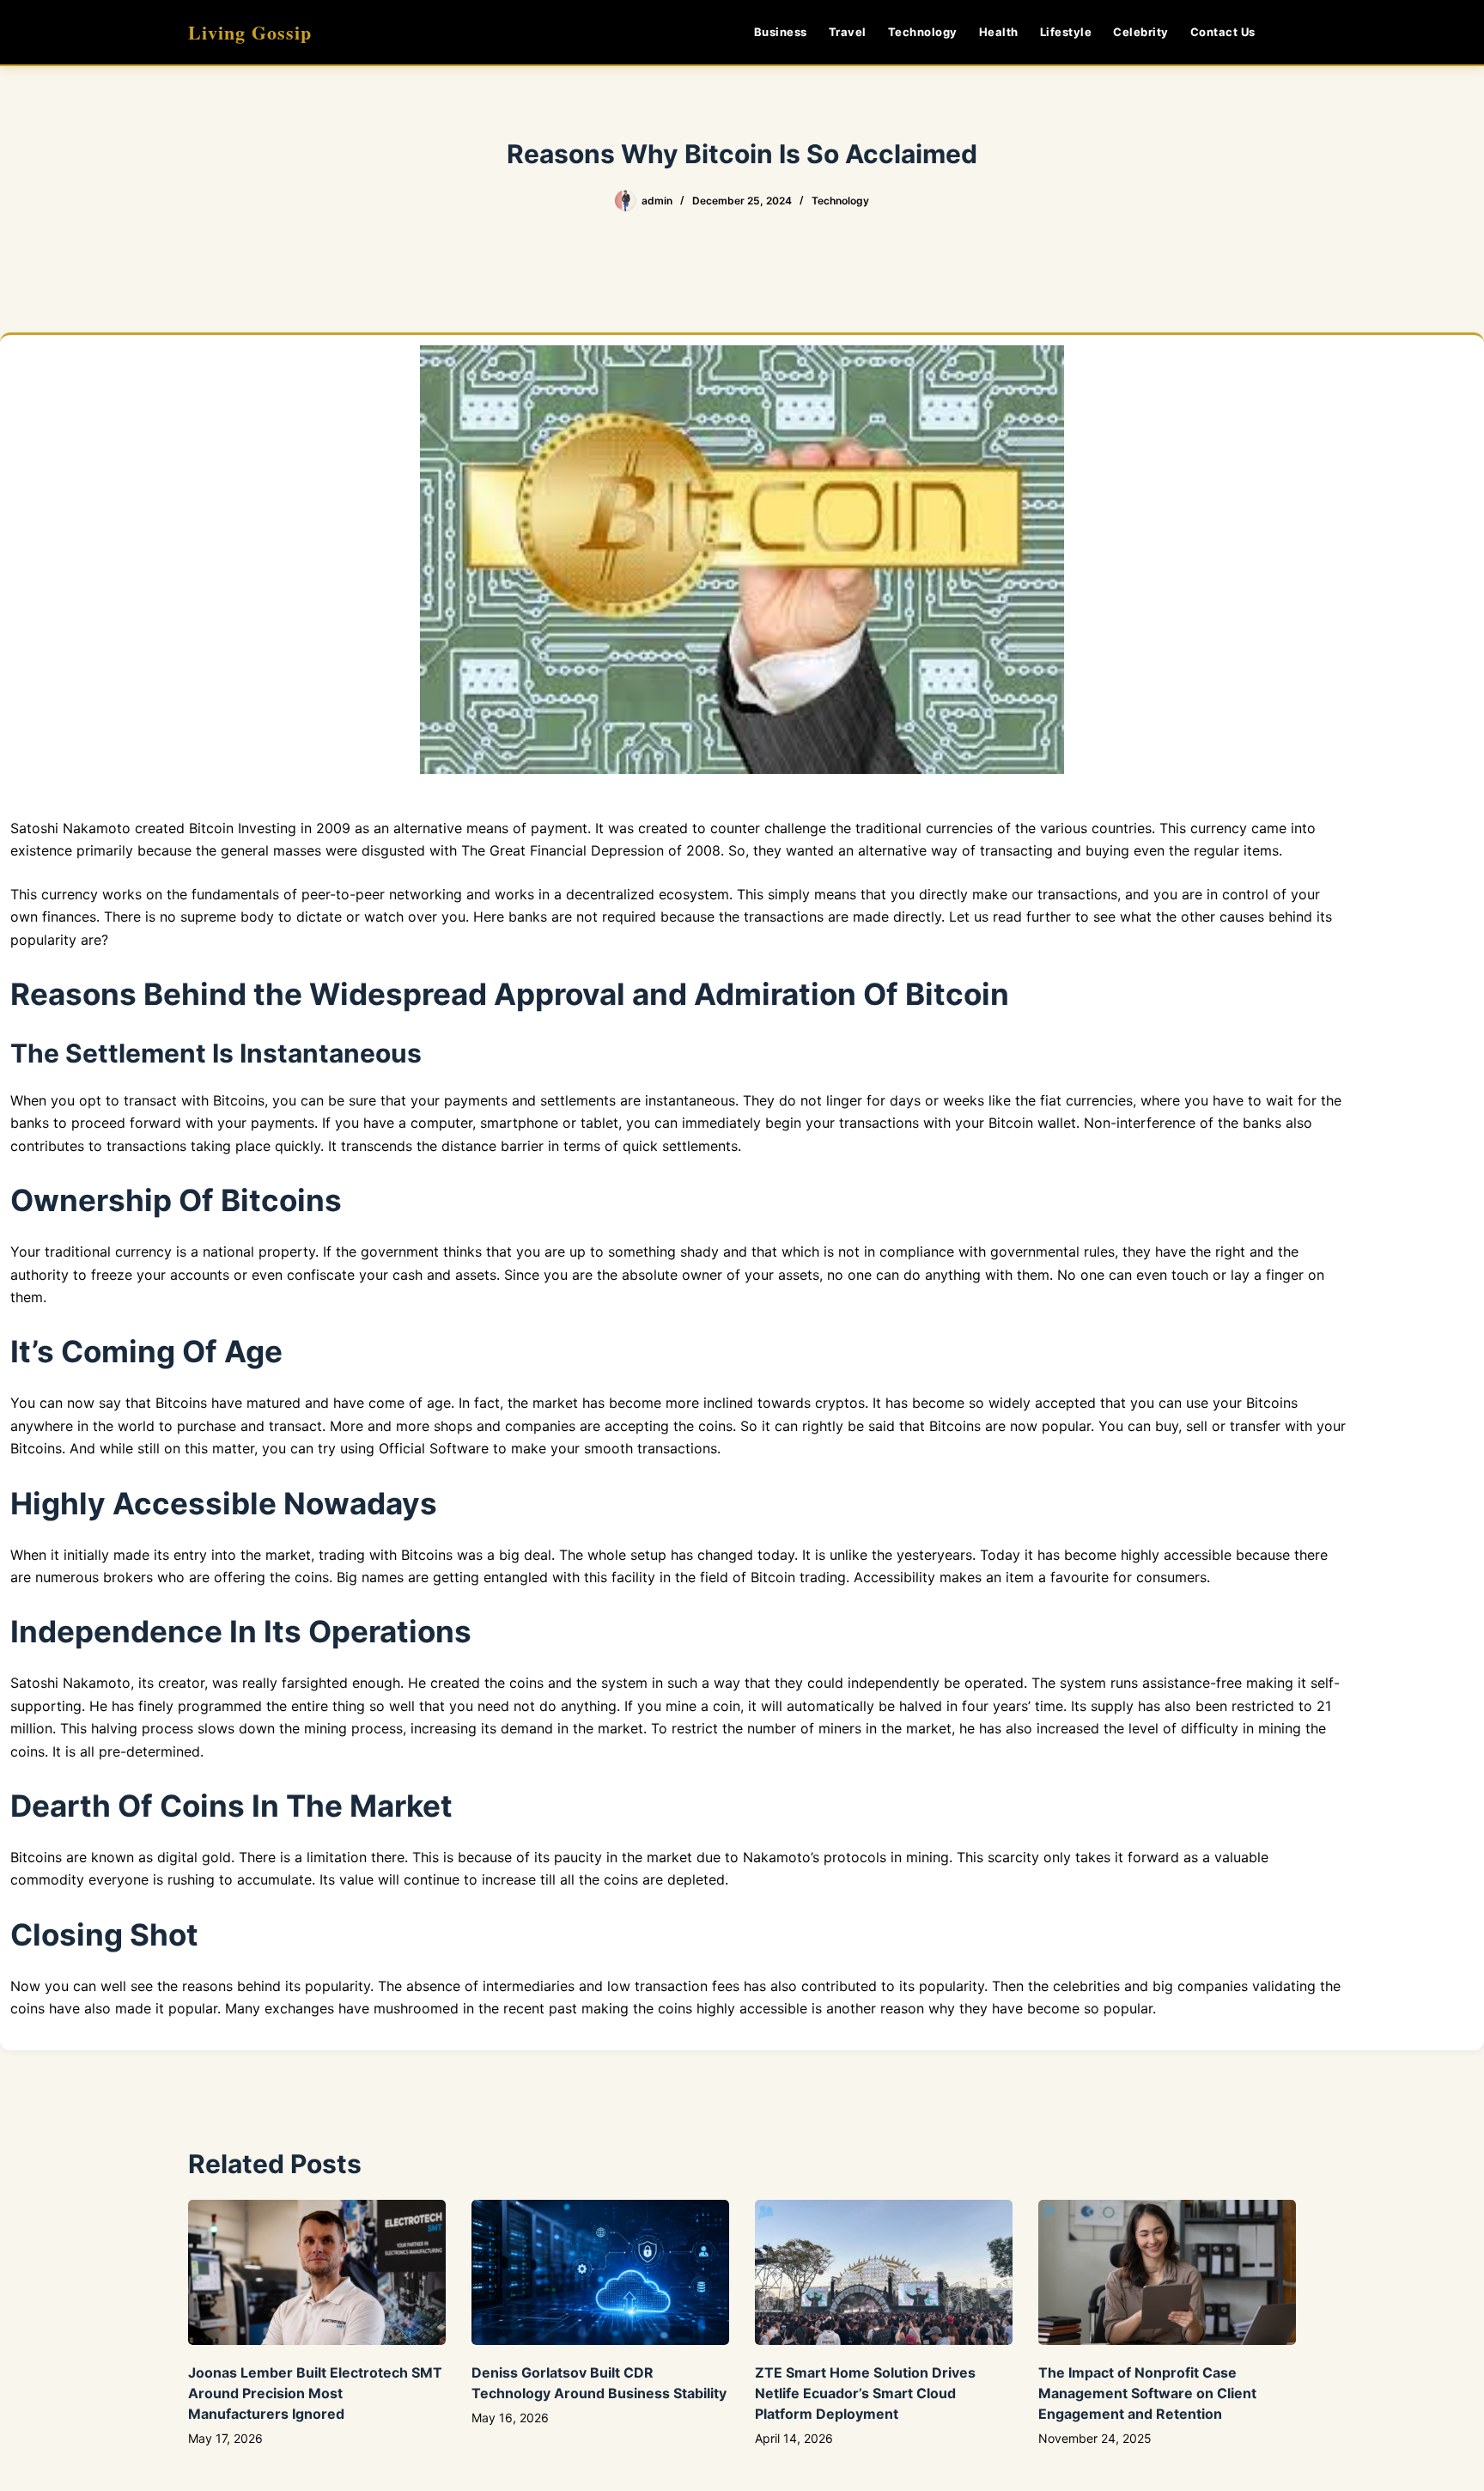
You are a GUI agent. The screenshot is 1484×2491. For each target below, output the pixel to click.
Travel (848, 32)
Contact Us (1223, 32)
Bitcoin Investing (243, 828)
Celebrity (1141, 32)
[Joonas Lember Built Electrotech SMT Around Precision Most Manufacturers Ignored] (317, 2272)
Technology (923, 32)
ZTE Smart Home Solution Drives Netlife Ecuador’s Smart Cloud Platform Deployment (865, 2393)
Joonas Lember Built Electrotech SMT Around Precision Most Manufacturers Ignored (315, 2393)
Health (999, 32)
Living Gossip (250, 32)
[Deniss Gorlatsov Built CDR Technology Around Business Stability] (600, 2272)
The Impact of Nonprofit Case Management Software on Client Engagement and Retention (1147, 2393)
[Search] (1289, 32)
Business (781, 32)
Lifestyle (1066, 32)
